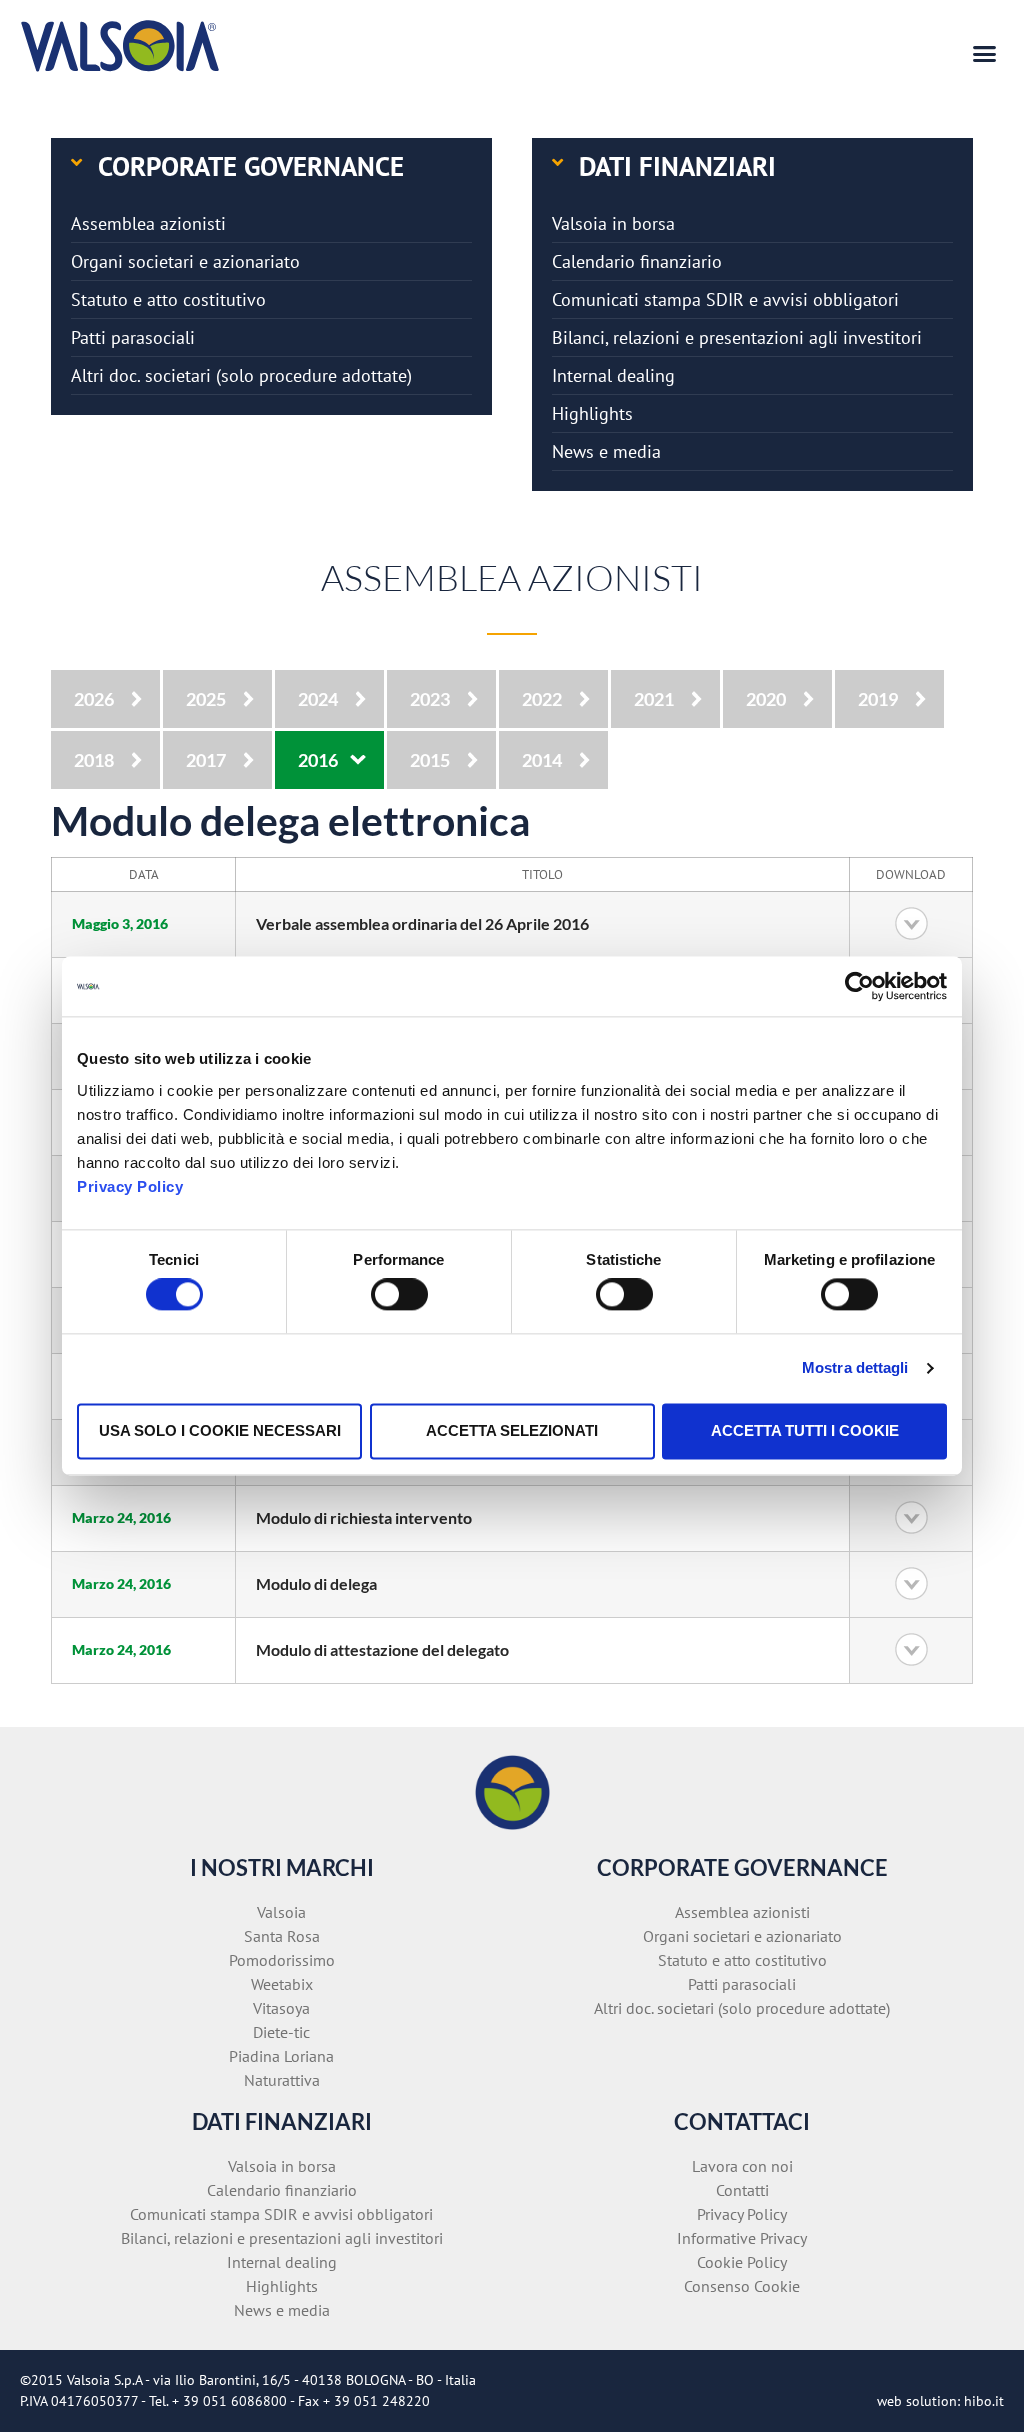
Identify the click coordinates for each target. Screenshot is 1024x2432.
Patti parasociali (133, 337)
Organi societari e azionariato (185, 261)
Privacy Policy (130, 1186)
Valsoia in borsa (613, 223)
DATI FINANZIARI (677, 166)
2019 (878, 699)
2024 (318, 699)
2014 (542, 760)
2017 (206, 760)
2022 (542, 699)
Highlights (592, 413)
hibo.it (984, 2401)
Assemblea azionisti (148, 223)
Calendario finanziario (637, 261)
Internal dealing (613, 375)
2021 (654, 699)
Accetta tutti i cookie (805, 1430)
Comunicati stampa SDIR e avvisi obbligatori (725, 299)
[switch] (399, 1295)
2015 (430, 760)
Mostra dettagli (855, 1368)
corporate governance (251, 166)
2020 (766, 699)
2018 (94, 760)
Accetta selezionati (512, 1430)
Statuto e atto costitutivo (168, 299)
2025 (206, 699)
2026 (94, 699)
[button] (985, 54)
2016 (318, 760)
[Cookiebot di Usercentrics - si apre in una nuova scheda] (859, 986)
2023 (430, 699)
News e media (606, 451)
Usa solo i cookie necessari (220, 1430)
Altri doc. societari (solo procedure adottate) (241, 375)
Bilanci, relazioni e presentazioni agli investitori (737, 337)
